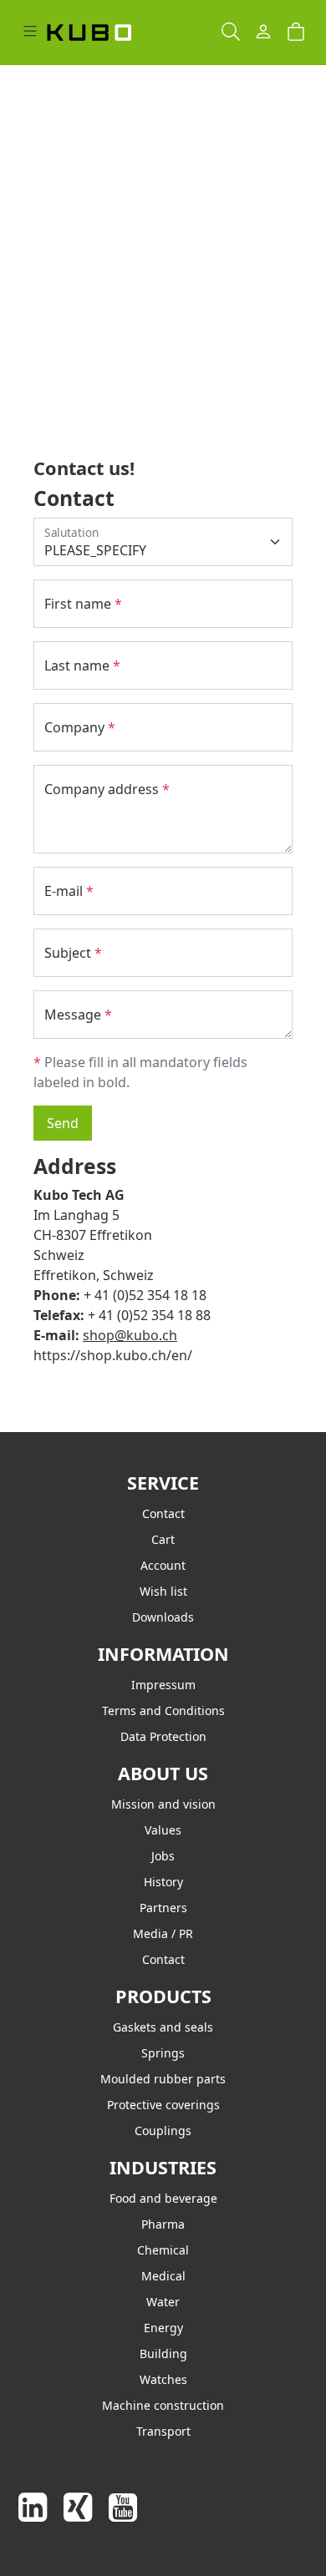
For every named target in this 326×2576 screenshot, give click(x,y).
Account (163, 1565)
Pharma (163, 2224)
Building (163, 2353)
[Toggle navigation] (30, 33)
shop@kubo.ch (130, 1335)
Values (163, 1830)
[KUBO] (105, 33)
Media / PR (163, 1933)
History (163, 1882)
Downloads (163, 1617)
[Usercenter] (263, 33)
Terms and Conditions (163, 1711)
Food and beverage (163, 2198)
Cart (163, 1539)
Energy (163, 2328)
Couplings (163, 2131)
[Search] (231, 33)
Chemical (163, 2250)
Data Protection (163, 1736)
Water (163, 2302)
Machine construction (163, 2405)
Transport (163, 2431)
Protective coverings (163, 2105)
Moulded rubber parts (163, 2079)
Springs (163, 2053)
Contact (163, 1513)
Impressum (163, 1685)
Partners (163, 1908)
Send (63, 1123)
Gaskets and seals (163, 2027)
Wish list (163, 1591)
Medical (163, 2276)
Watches (163, 2379)
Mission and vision (163, 1804)
